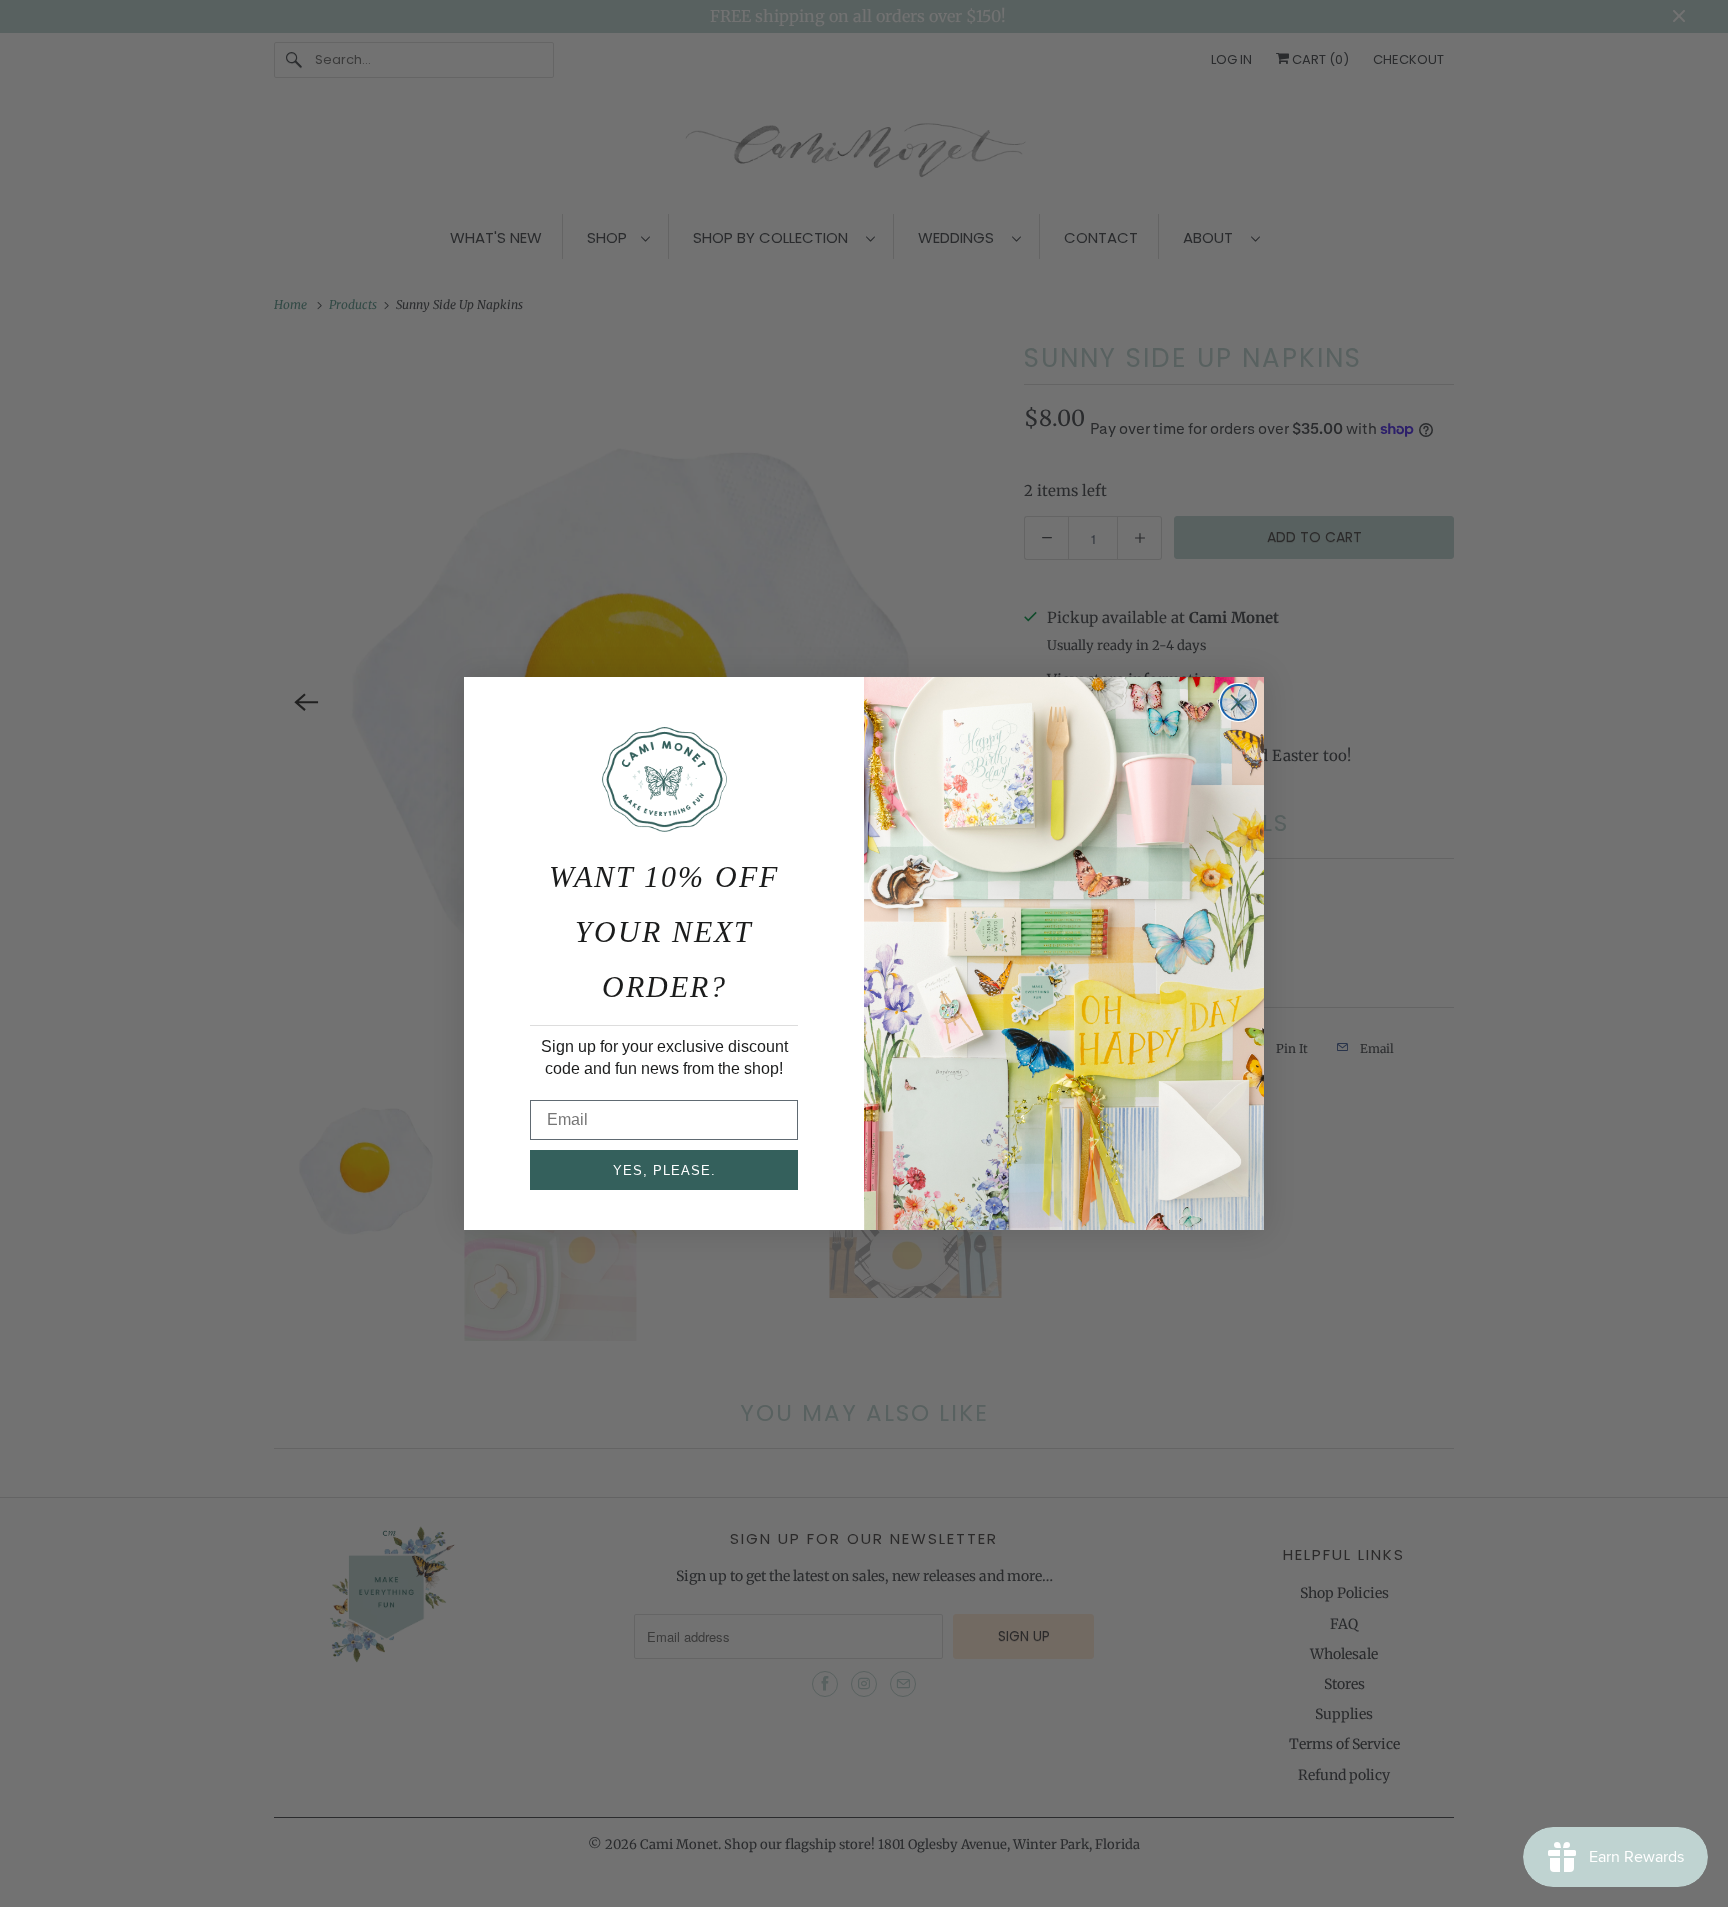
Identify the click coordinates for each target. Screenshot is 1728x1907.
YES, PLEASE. (664, 1170)
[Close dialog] (1238, 702)
